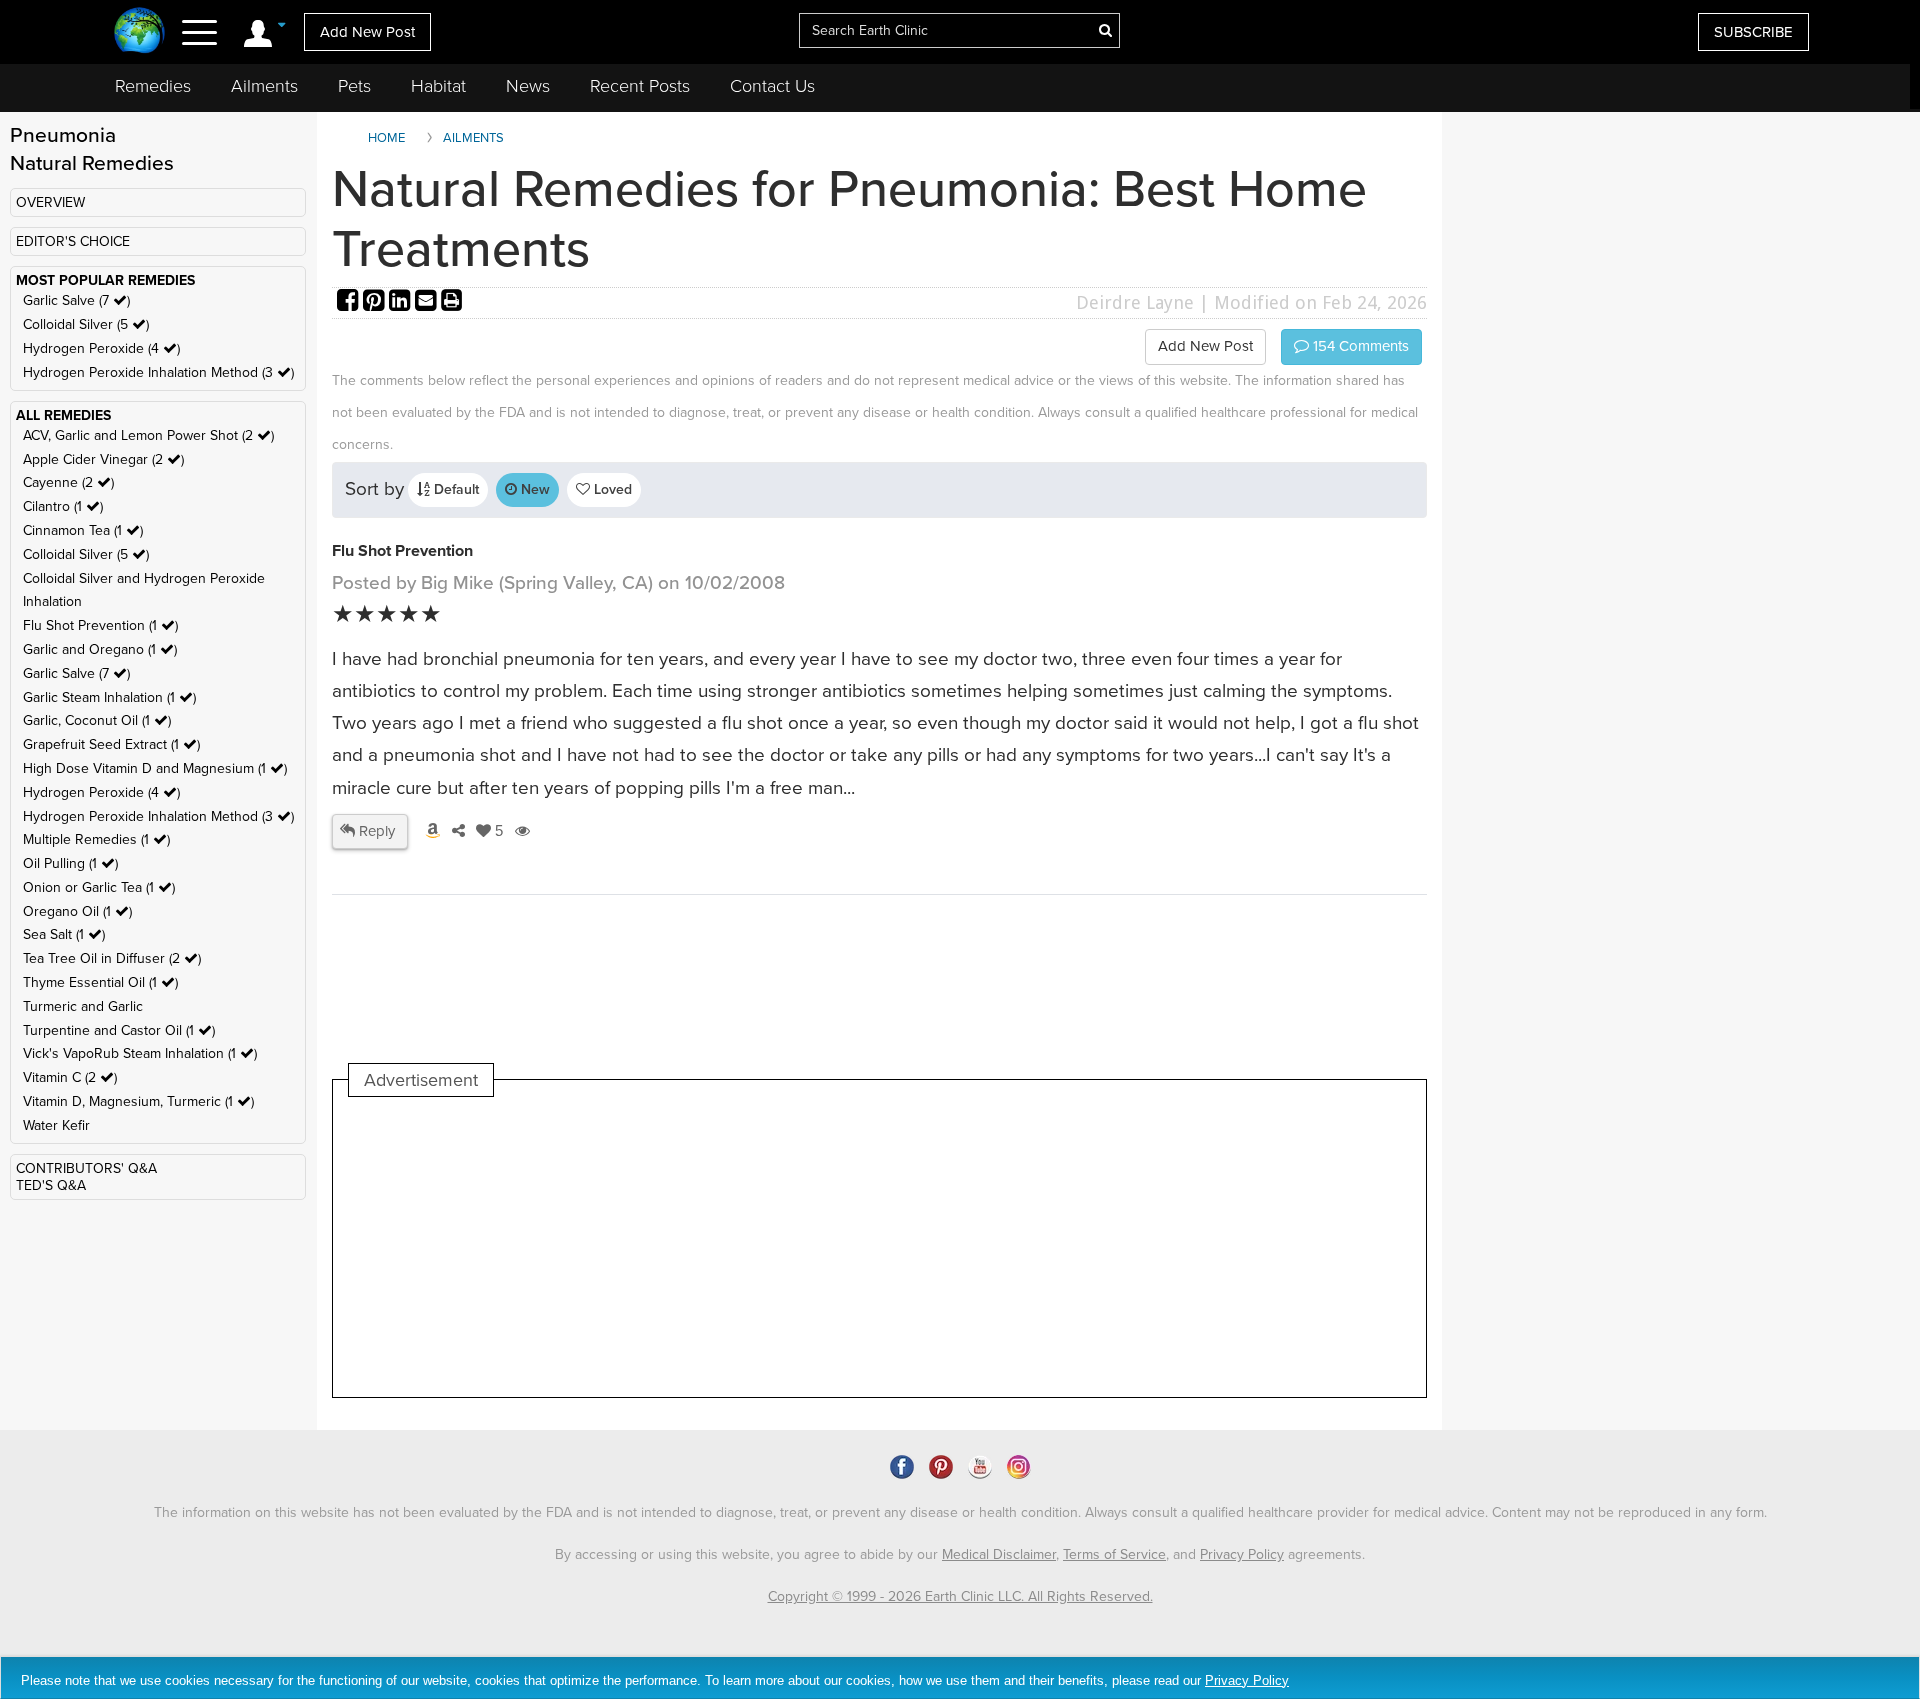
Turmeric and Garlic (83, 1006)
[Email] (428, 302)
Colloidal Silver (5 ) (86, 324)
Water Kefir (56, 1125)
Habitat (438, 86)
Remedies (153, 86)
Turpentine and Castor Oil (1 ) (119, 1030)
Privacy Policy (1242, 1554)
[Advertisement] (713, 1247)
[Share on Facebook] (350, 302)
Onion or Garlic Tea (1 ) (99, 887)
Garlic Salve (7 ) (76, 300)
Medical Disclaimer (999, 1554)
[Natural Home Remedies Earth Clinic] (139, 32)
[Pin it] (376, 302)
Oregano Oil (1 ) (77, 911)
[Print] (452, 302)
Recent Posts (640, 86)
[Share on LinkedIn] (402, 302)
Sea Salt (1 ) (64, 934)
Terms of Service (1114, 1554)
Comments (1359, 346)
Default (454, 489)
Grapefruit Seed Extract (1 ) (111, 744)
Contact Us (772, 86)
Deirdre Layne (1135, 302)
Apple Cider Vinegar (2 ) (103, 459)
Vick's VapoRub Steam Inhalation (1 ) (140, 1053)
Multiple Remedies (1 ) (96, 839)
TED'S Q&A (51, 1185)
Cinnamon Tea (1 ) (83, 530)
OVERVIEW (50, 202)
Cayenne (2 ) (68, 482)
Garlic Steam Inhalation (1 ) (109, 697)
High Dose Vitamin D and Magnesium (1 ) (155, 768)
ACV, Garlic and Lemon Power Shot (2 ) (148, 435)
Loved (611, 489)
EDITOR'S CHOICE (73, 241)
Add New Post (367, 32)
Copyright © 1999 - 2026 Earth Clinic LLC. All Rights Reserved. (960, 1596)
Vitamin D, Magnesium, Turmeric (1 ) (138, 1101)
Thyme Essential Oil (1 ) (100, 982)
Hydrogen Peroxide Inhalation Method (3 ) (158, 372)
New (533, 489)
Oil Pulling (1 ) (70, 863)
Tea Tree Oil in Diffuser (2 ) (112, 958)
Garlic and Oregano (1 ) (100, 649)
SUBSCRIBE (1753, 32)
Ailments (264, 86)
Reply (375, 831)
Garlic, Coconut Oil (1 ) (97, 720)
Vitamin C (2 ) (70, 1077)
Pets (354, 86)
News (528, 86)
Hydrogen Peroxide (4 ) (101, 348)
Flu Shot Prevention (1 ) (100, 625)
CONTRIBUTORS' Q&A (86, 1168)
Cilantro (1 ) (63, 506)
